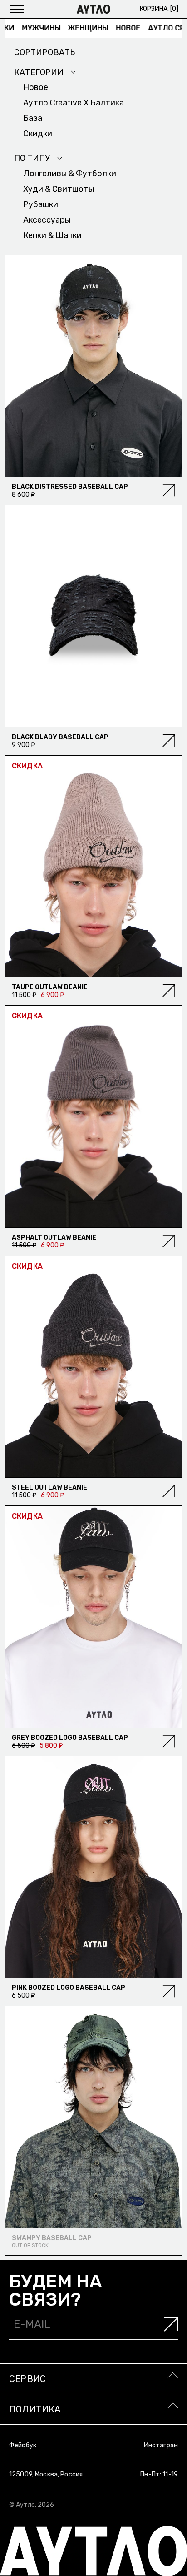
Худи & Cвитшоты (59, 189)
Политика (35, 2409)
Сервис (27, 2379)
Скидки (38, 134)
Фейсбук (23, 2445)
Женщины (73, 28)
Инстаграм (161, 2445)
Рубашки (41, 204)
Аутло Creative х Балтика (74, 103)
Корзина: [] (159, 9)
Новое (113, 28)
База (33, 118)
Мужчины (26, 28)
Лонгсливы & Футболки (70, 174)
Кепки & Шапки (52, 235)
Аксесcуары (47, 220)
